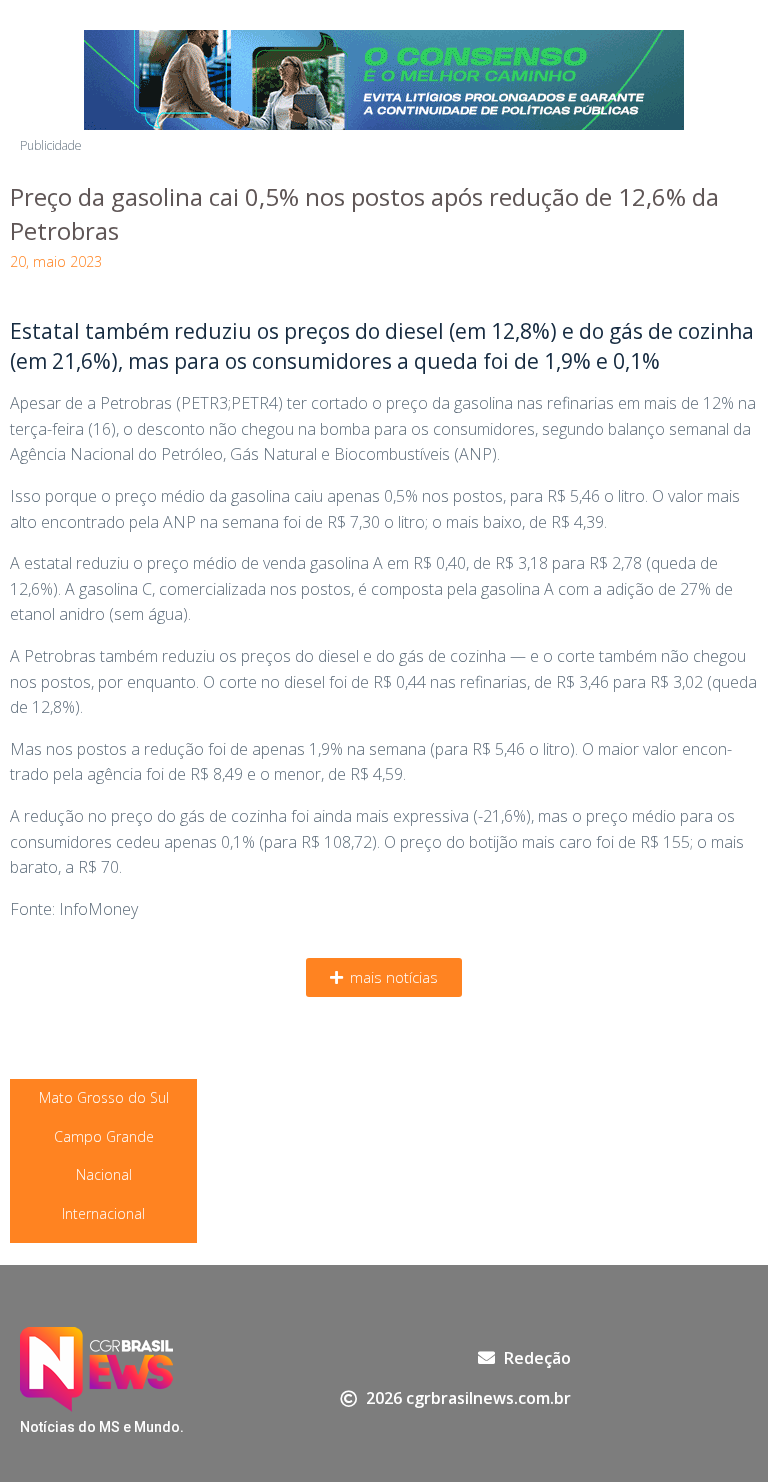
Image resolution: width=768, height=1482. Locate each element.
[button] (384, 977)
